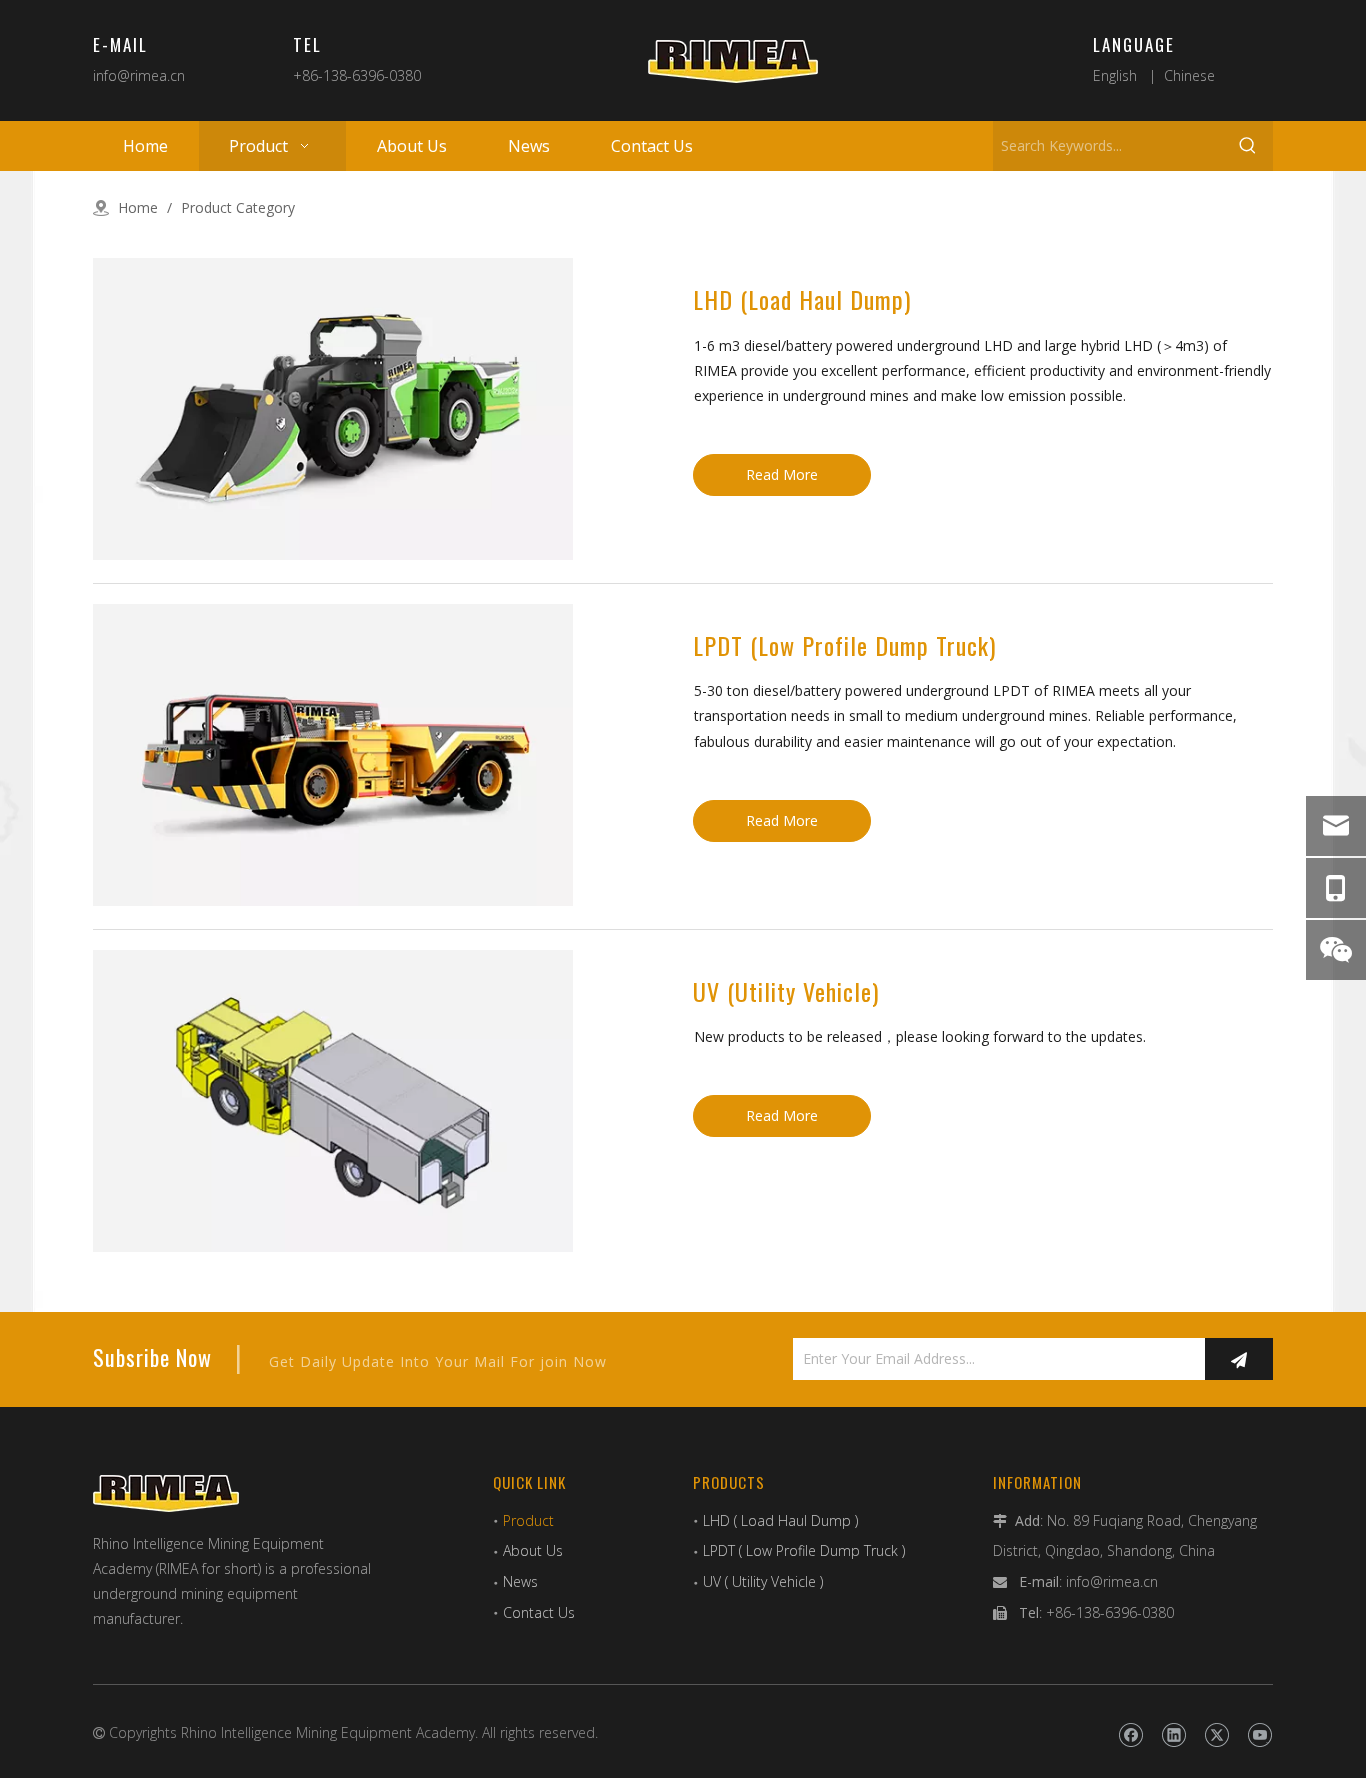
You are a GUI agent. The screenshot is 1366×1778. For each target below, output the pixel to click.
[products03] (333, 1101)
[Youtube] (1259, 1735)
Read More (782, 474)
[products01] (333, 409)
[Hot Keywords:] (1248, 146)
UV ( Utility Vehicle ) (763, 1581)
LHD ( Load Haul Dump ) (780, 1520)
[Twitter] (1216, 1735)
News (520, 1581)
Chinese (1189, 75)
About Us (533, 1550)
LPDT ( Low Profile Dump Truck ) (804, 1550)
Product (528, 1520)
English (1115, 75)
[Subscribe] (1239, 1359)
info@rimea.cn (139, 75)
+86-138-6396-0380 (357, 75)
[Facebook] (1130, 1735)
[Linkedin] (1173, 1735)
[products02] (333, 755)
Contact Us (539, 1612)
